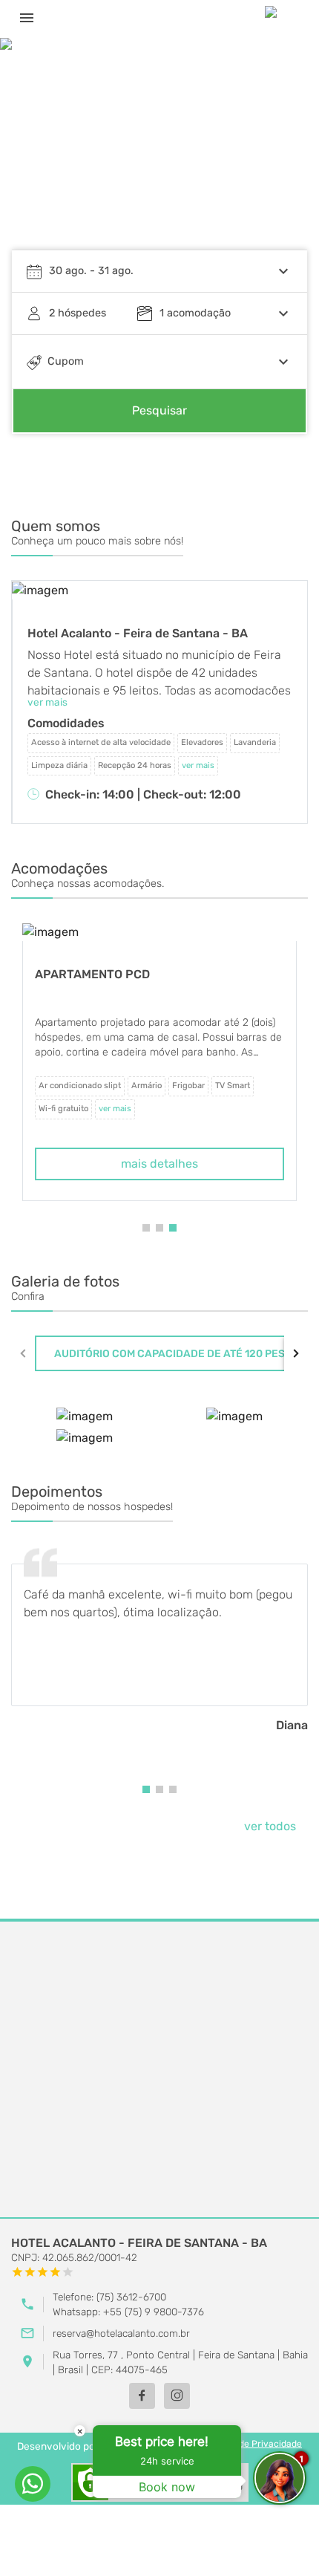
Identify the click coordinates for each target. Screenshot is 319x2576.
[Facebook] (142, 2396)
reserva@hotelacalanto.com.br (121, 2333)
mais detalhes (159, 1164)
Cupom (66, 361)
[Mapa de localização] (159, 2070)
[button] (146, 1228)
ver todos (270, 1826)
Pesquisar (159, 410)
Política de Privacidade (253, 2444)
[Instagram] (177, 2396)
